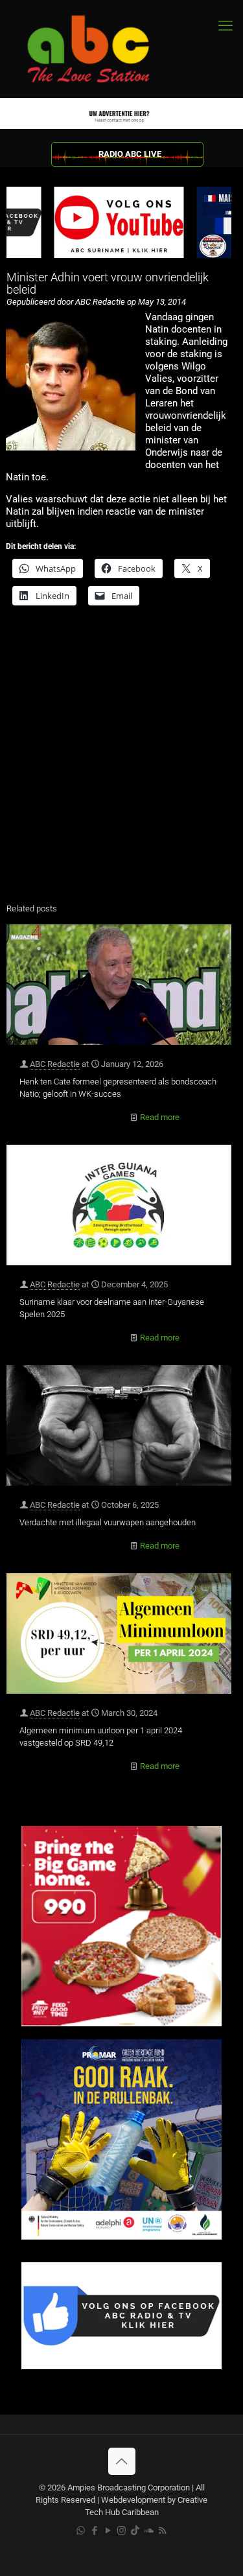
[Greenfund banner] (121, 2237)
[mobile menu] (226, 26)
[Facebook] (121, 2366)
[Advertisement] (121, 763)
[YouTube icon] (108, 2531)
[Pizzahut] (121, 2023)
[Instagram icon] (121, 2531)
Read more (160, 1117)
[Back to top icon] (122, 2461)
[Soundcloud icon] (149, 2531)
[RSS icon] (162, 2531)
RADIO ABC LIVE (130, 154)
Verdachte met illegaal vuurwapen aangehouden (108, 1522)
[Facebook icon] (94, 2531)
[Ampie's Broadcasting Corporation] (100, 49)
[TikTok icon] (135, 2531)
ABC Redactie (55, 1064)
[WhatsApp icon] (81, 2531)
